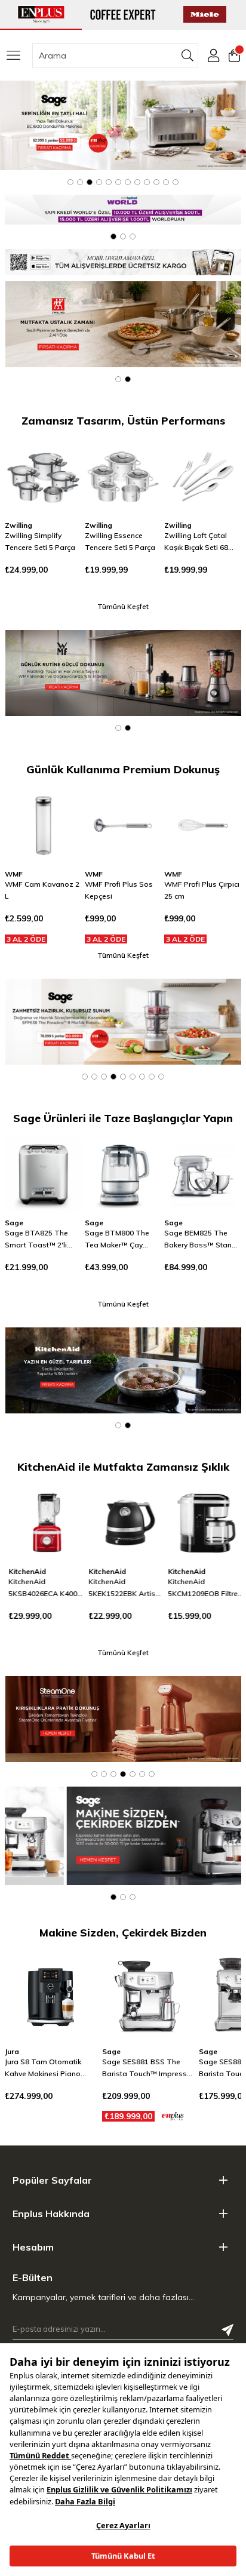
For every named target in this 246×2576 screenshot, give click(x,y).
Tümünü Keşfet (123, 606)
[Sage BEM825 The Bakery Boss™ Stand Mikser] (203, 1174)
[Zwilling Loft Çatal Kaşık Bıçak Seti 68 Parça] (203, 477)
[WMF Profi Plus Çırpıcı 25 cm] (203, 826)
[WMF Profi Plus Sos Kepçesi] (123, 826)
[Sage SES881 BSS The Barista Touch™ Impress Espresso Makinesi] (51, 1996)
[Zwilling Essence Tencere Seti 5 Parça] (123, 477)
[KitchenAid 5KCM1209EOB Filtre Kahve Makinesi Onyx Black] (203, 1523)
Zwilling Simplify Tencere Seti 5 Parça (40, 541)
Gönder (227, 2330)
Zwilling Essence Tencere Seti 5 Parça (120, 541)
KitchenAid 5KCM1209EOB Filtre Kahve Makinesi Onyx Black (201, 1588)
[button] (70, 182)
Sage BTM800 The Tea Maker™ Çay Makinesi (117, 1240)
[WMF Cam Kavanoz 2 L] (43, 826)
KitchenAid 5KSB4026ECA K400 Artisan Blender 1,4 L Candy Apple (40, 1588)
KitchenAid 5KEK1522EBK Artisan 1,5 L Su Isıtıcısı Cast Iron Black (123, 1588)
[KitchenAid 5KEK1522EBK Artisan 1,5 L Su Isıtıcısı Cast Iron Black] (123, 1523)
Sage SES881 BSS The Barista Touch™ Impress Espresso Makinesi (48, 2068)
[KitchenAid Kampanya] (124, 1370)
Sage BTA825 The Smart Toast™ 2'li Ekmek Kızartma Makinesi (36, 1240)
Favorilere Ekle (58, 462)
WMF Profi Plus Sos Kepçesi (119, 890)
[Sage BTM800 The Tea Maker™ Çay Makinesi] (123, 1174)
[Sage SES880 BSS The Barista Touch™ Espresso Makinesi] (147, 1996)
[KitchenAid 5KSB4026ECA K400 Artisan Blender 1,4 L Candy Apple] (43, 1523)
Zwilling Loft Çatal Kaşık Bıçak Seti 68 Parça (196, 542)
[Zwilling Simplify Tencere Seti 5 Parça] (43, 477)
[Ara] (188, 56)
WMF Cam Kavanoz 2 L (42, 890)
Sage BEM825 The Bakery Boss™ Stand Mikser (200, 1240)
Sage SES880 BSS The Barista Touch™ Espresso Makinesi (147, 2068)
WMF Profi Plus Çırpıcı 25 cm (202, 890)
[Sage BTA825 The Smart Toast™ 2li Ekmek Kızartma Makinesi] (43, 1174)
